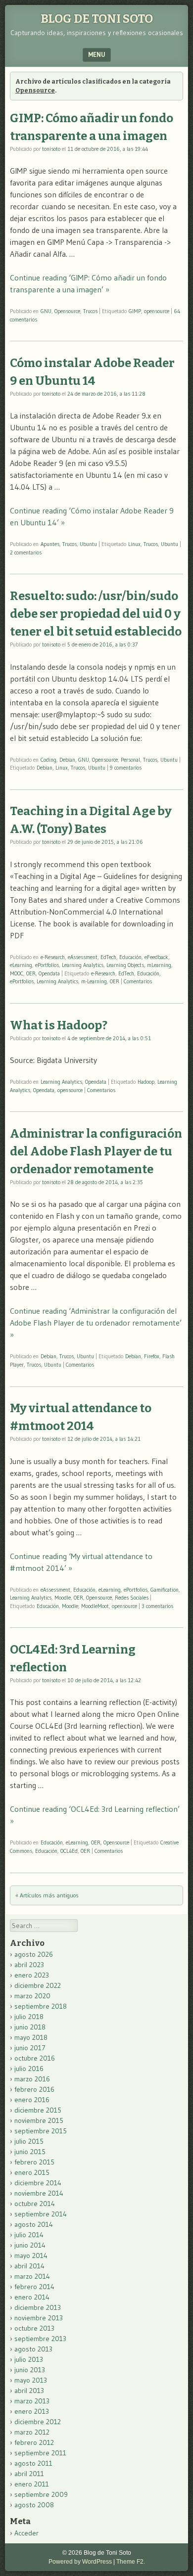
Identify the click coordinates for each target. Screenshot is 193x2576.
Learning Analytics (83, 965)
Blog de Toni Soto (97, 19)
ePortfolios (47, 965)
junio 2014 (30, 2245)
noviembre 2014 (39, 2193)
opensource (157, 311)
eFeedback (156, 957)
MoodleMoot (95, 1606)
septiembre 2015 (41, 2131)
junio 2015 (30, 2152)
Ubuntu (88, 544)
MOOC (17, 973)
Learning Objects (125, 965)
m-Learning (94, 981)
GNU (46, 311)
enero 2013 (32, 2411)
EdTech (108, 957)
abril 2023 (29, 1965)
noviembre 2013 (39, 2318)
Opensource (67, 311)
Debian (67, 760)
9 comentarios (126, 768)
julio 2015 (29, 2141)
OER (31, 973)
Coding (48, 760)
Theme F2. (131, 2562)
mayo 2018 (31, 2037)
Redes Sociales (132, 1598)
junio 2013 (30, 2370)
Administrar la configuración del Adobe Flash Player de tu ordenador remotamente (96, 1151)
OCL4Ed (69, 1851)
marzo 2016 (32, 2079)
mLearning (159, 965)
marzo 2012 (32, 2432)
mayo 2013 (31, 2380)
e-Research (53, 957)
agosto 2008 (34, 2505)
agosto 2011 (33, 2463)
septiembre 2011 (40, 2453)
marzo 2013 (32, 2401)
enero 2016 (32, 2100)
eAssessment (83, 957)
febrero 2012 (34, 2442)
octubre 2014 (35, 2204)
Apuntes (50, 544)
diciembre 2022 (38, 1985)
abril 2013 (29, 2391)
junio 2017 (30, 2048)
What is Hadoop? (59, 1025)
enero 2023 (32, 1975)
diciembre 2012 (38, 2422)
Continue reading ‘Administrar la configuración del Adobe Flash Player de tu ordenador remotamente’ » (96, 1323)
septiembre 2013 (40, 2339)
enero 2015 (32, 2172)
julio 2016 (29, 2069)
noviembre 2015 (39, 2120)
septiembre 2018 (41, 2006)
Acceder (26, 2533)
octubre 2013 (34, 2328)
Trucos (90, 311)
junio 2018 (30, 2027)
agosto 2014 (34, 2224)
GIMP (135, 311)
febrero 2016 (34, 2089)
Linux (134, 544)
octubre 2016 (35, 2058)
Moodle (63, 1598)
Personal (130, 760)
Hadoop (146, 1082)
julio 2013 (29, 2359)
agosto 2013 (33, 2349)
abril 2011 (29, 2474)
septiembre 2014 (41, 2214)
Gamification (165, 1590)
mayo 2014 (31, 2255)
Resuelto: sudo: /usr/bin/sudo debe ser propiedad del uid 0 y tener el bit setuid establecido (96, 614)
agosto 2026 (34, 1954)
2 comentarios (26, 552)
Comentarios (138, 981)
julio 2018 (29, 2017)
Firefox (152, 1356)
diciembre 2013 (38, 2307)
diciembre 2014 (38, 2183)
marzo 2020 (32, 1996)
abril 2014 (29, 2266)
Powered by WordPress (80, 2562)
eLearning (21, 965)
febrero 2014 (34, 2287)
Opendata (49, 973)
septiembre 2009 (41, 2494)
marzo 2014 (32, 2276)
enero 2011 (32, 2484)
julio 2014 (29, 2235)
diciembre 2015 (38, 2110)
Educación (130, 957)
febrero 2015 (34, 2162)
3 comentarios (157, 1606)
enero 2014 (32, 2297)
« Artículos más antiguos (47, 1895)
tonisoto (51, 149)
